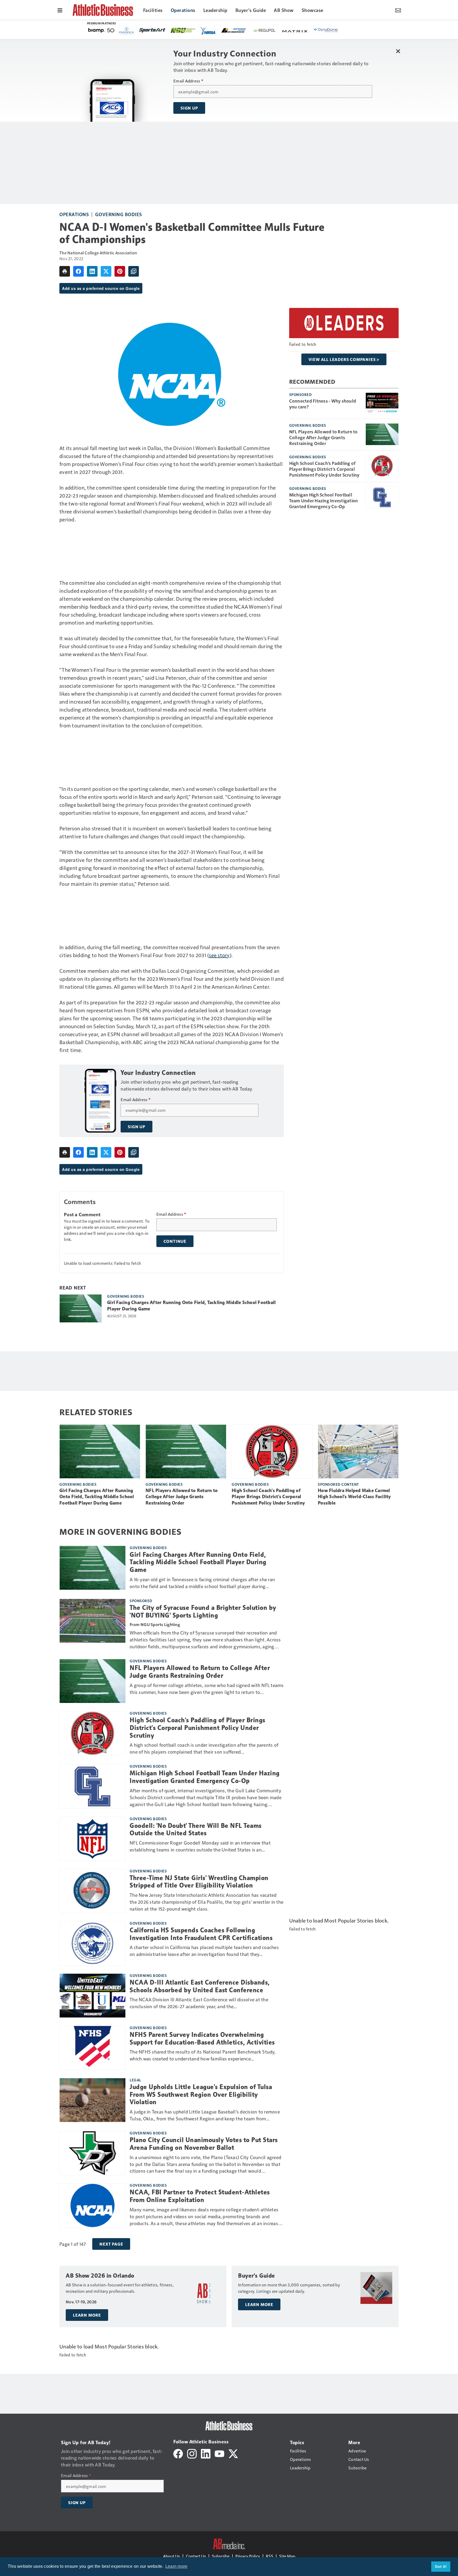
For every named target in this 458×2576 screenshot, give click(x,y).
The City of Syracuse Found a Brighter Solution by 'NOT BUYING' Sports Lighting (203, 1612)
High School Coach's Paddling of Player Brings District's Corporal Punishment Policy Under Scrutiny (324, 469)
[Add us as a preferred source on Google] (134, 271)
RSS (270, 2556)
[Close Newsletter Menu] (398, 51)
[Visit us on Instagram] (192, 2453)
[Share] (78, 271)
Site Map (287, 2556)
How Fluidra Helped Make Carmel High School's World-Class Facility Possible (354, 1497)
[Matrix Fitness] (163, 31)
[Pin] (120, 271)
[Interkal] (282, 31)
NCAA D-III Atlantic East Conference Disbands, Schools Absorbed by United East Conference (200, 1986)
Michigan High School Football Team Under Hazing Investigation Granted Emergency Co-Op (324, 500)
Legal (135, 2080)
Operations (74, 214)
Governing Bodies (119, 214)
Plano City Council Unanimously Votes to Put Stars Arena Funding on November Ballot (204, 2144)
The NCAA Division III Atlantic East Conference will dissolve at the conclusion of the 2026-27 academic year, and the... (199, 2003)
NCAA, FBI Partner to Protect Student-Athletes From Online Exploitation (200, 2196)
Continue (175, 1241)
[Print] (65, 271)
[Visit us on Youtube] (219, 2453)
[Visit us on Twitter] (233, 2453)
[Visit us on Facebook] (178, 2453)
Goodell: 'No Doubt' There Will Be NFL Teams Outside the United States (196, 1830)
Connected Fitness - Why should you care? (323, 404)
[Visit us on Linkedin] (206, 2453)
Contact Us (196, 2556)
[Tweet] (106, 271)
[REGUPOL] (132, 30)
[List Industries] (101, 30)
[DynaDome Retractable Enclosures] (193, 30)
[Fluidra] (343, 30)
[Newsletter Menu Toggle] (398, 10)
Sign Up (189, 108)
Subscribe (221, 2556)
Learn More (87, 2315)
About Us (171, 2556)
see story (219, 955)
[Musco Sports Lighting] (223, 31)
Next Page (111, 2244)
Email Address (188, 81)
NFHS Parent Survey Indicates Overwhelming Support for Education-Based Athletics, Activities (202, 2039)
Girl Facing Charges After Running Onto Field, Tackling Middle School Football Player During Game (191, 1306)
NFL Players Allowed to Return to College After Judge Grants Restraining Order (323, 437)
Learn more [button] (177, 2566)
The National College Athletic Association (98, 253)
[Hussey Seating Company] (312, 30)
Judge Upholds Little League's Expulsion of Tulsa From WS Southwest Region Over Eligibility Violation (201, 2095)
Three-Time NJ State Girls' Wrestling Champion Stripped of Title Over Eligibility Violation (199, 1882)
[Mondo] (252, 30)
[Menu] (60, 10)
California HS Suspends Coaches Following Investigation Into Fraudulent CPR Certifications (201, 1934)
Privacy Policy (248, 2556)
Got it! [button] (441, 2566)
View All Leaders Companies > (344, 359)
